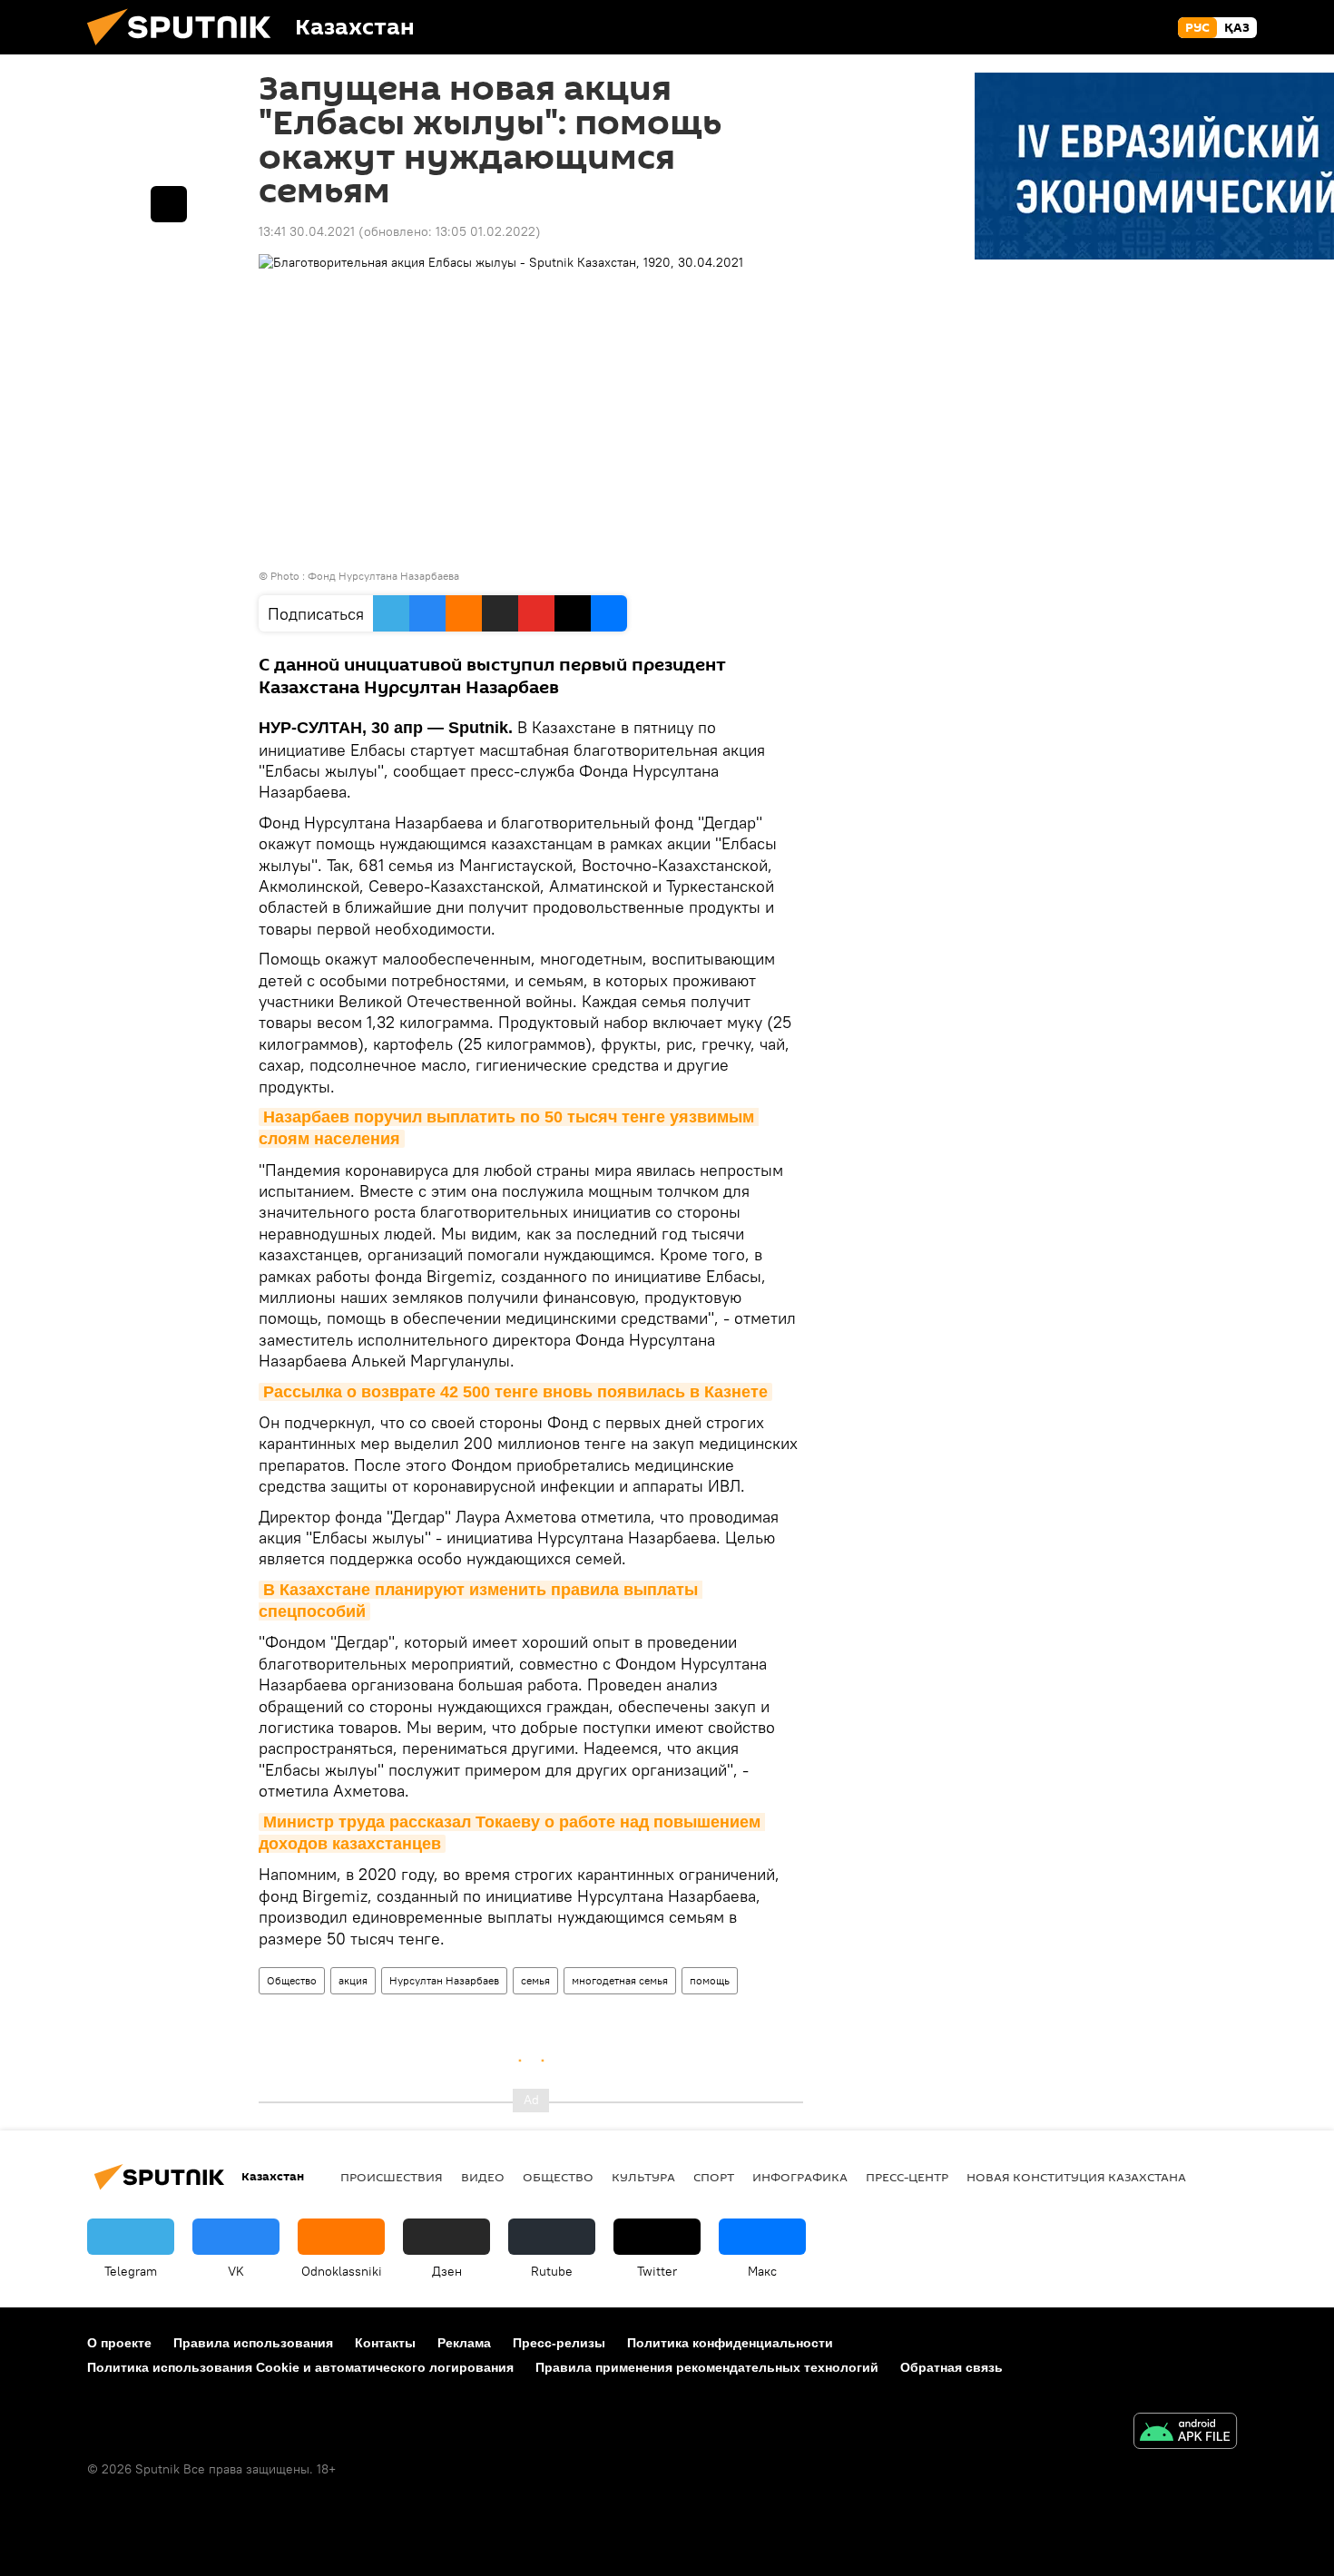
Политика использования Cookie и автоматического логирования (300, 2367)
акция (353, 1980)
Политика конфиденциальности (730, 2343)
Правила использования (253, 2343)
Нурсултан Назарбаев (444, 1980)
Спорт (714, 2177)
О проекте (119, 2343)
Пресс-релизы (559, 2343)
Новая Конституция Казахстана (1076, 2177)
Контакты (385, 2343)
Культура (643, 2177)
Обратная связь (951, 2367)
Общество (292, 1980)
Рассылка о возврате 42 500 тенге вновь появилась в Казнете (515, 1392)
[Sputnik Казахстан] (186, 50)
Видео (483, 2177)
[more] (169, 204)
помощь (710, 1980)
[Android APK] (1185, 2433)
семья (535, 1980)
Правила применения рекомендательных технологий (707, 2367)
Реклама (464, 2343)
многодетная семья (620, 1980)
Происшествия (392, 2177)
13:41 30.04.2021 (307, 231)
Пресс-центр (907, 2177)
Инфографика (800, 2177)
